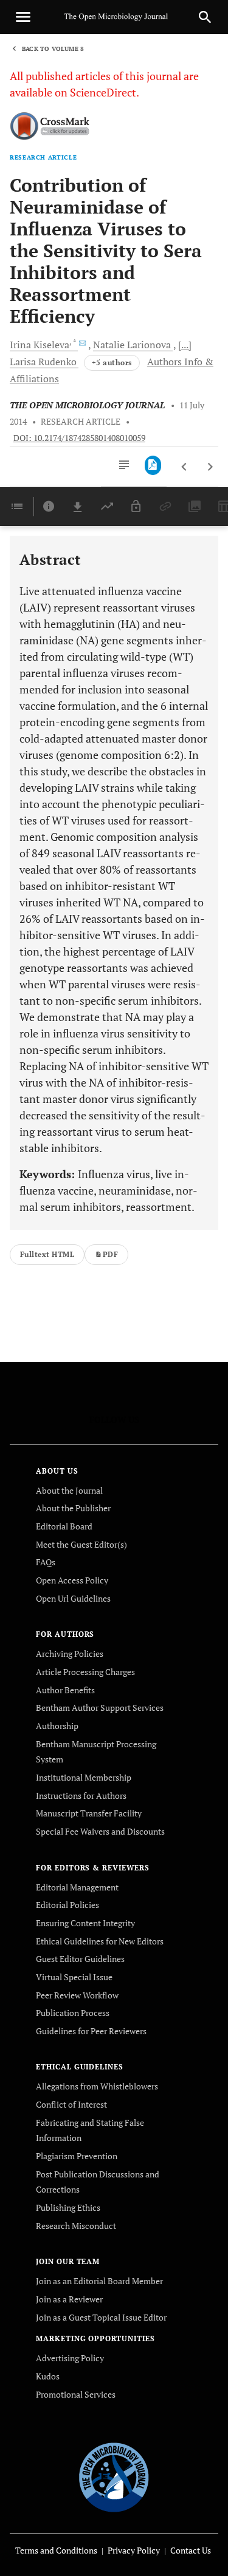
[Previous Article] (185, 467)
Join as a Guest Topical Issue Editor (101, 2317)
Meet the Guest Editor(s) (81, 1544)
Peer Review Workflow (77, 1995)
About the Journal (69, 1490)
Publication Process (73, 2013)
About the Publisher (73, 1508)
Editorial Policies (67, 1905)
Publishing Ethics (68, 2207)
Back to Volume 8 (53, 49)
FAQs (46, 1562)
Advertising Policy (70, 2358)
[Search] (205, 17)
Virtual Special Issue (74, 1977)
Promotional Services (76, 2394)
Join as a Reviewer (69, 2299)
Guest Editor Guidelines (80, 1959)
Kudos (48, 2376)
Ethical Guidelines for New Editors (100, 1941)
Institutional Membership (84, 1777)
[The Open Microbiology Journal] (114, 2476)
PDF (110, 1254)
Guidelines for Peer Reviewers (91, 2031)
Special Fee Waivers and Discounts (100, 1831)
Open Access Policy (72, 1580)
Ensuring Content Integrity (85, 1923)
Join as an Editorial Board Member (99, 2281)
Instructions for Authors (81, 1795)
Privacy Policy (134, 2550)
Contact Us (191, 2550)
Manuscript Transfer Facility (89, 1813)
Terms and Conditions (56, 2550)
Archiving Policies (70, 1654)
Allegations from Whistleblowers (97, 2086)
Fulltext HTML (47, 1254)
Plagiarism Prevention (77, 2156)
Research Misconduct (76, 2226)
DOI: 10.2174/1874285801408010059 (79, 438)
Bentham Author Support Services (100, 1708)
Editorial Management (77, 1887)
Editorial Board (64, 1526)
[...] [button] (185, 345)
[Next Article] (210, 467)
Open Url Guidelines (73, 1598)
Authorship (57, 1726)
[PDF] (153, 465)
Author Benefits (65, 1690)
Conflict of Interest (71, 2104)
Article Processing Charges (85, 1672)
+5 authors (112, 362)
